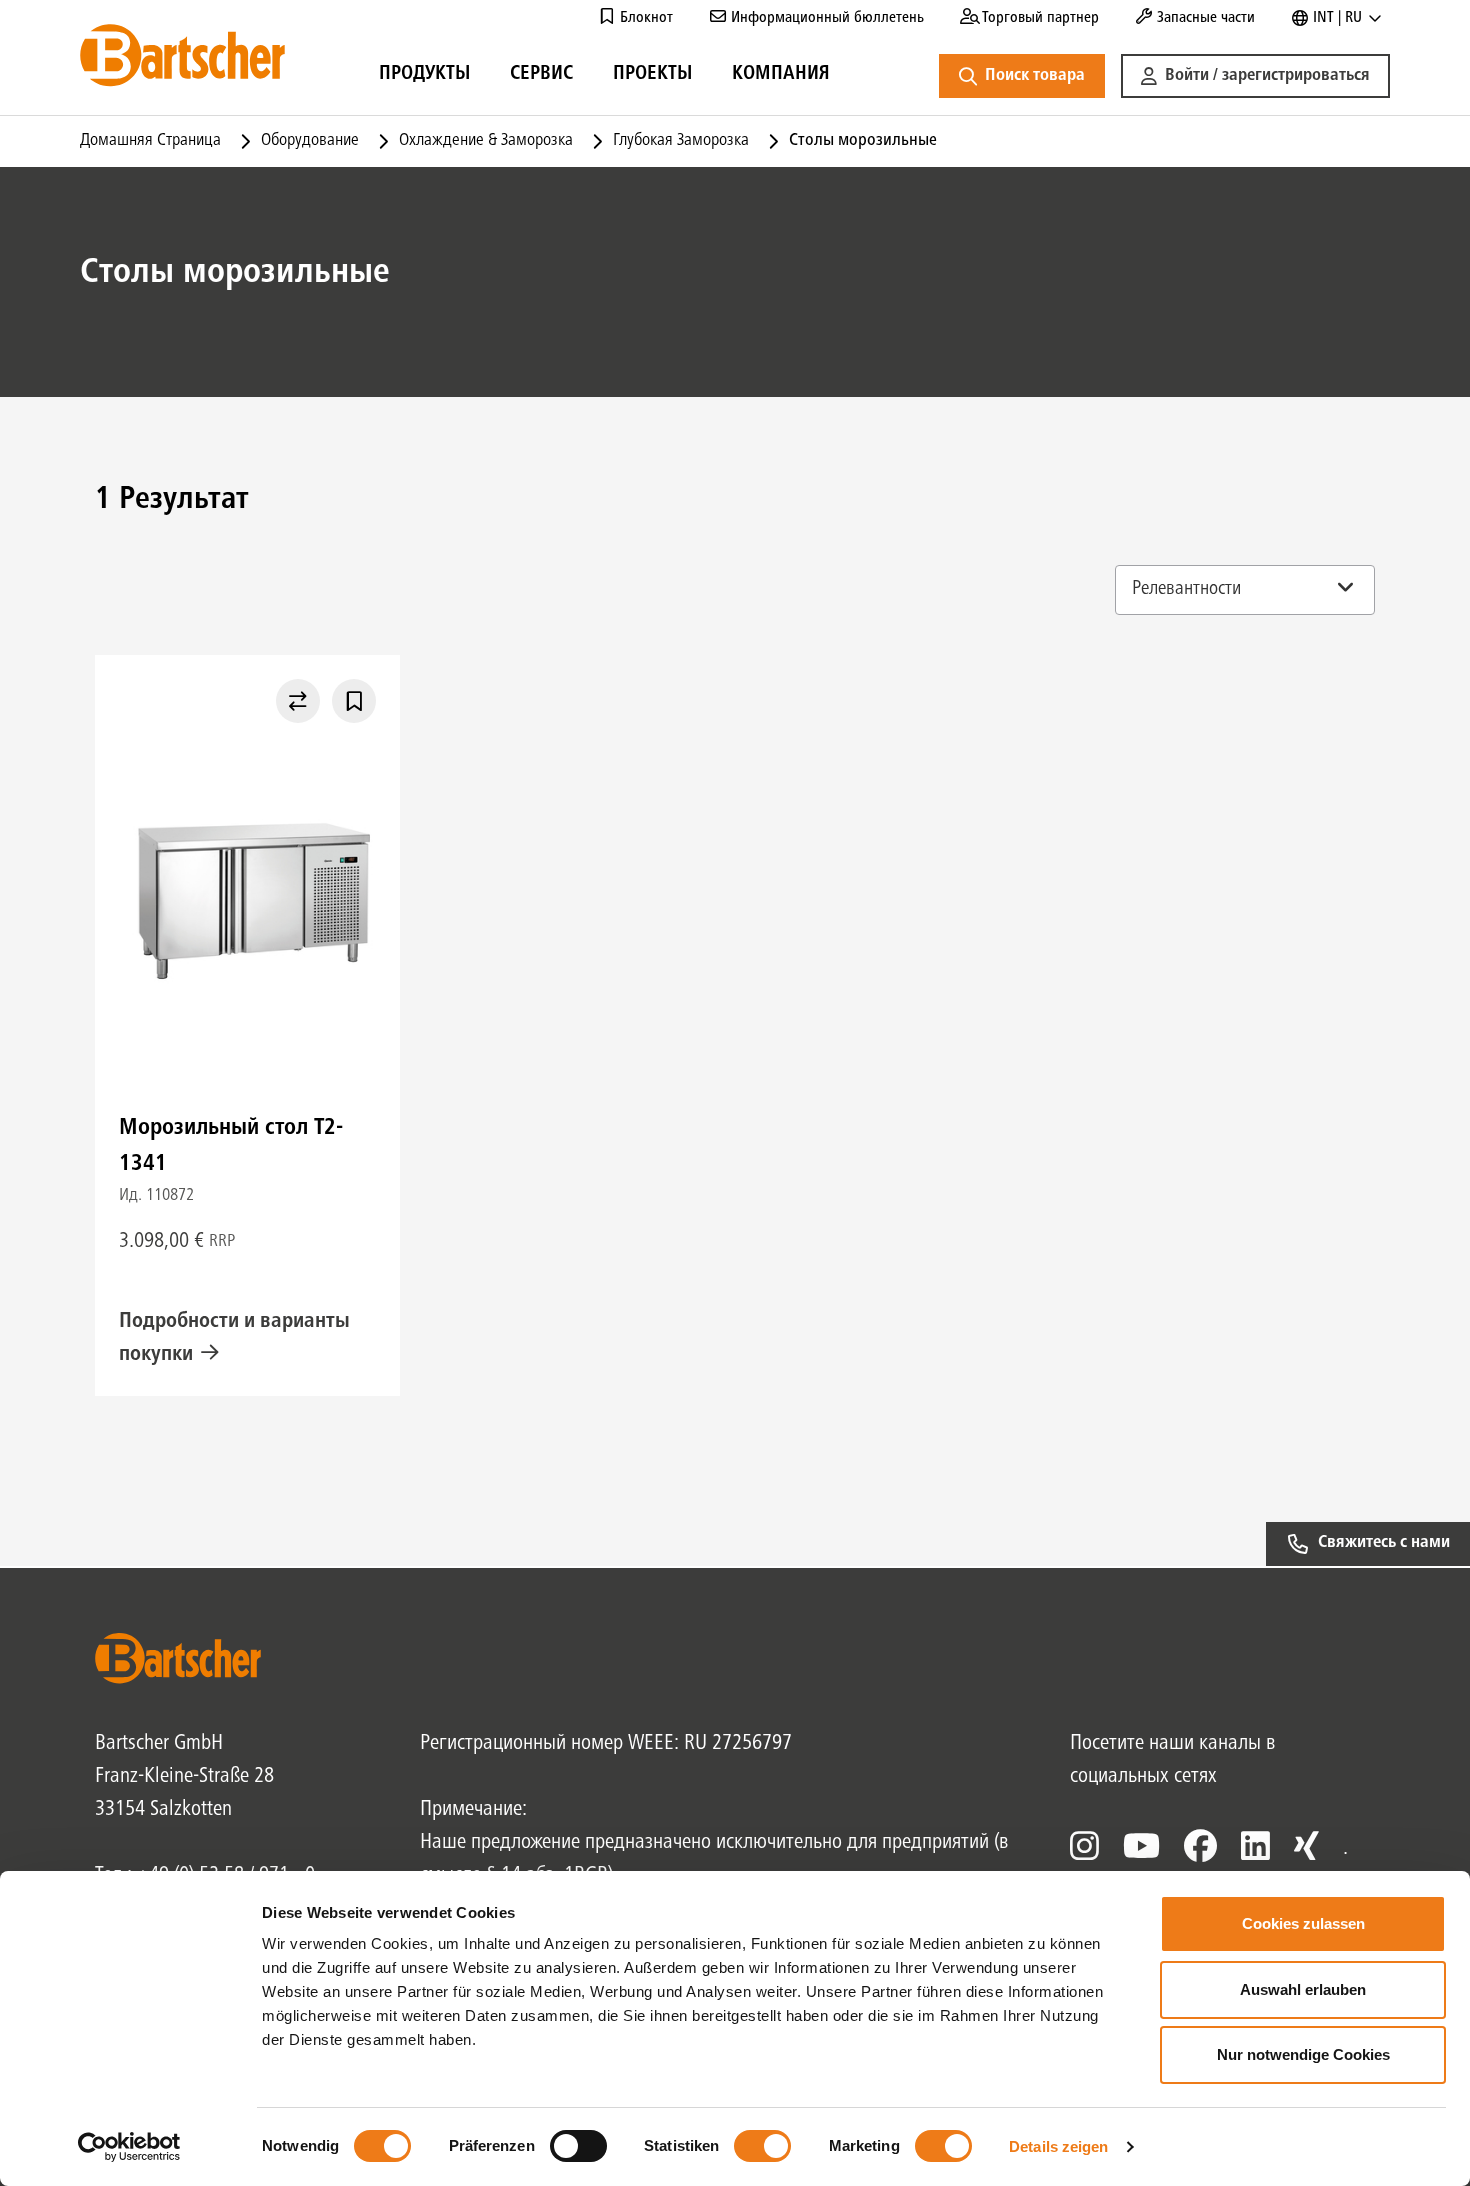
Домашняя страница (150, 141)
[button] (1255, 76)
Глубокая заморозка (681, 141)
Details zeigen (1058, 2146)
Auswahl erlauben (1303, 1989)
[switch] (578, 2146)
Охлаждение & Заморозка (486, 141)
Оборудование (310, 141)
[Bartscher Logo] (182, 55)
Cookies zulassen (1303, 1923)
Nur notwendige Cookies (1303, 2054)
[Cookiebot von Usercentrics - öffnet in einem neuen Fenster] (129, 2147)
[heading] (424, 77)
